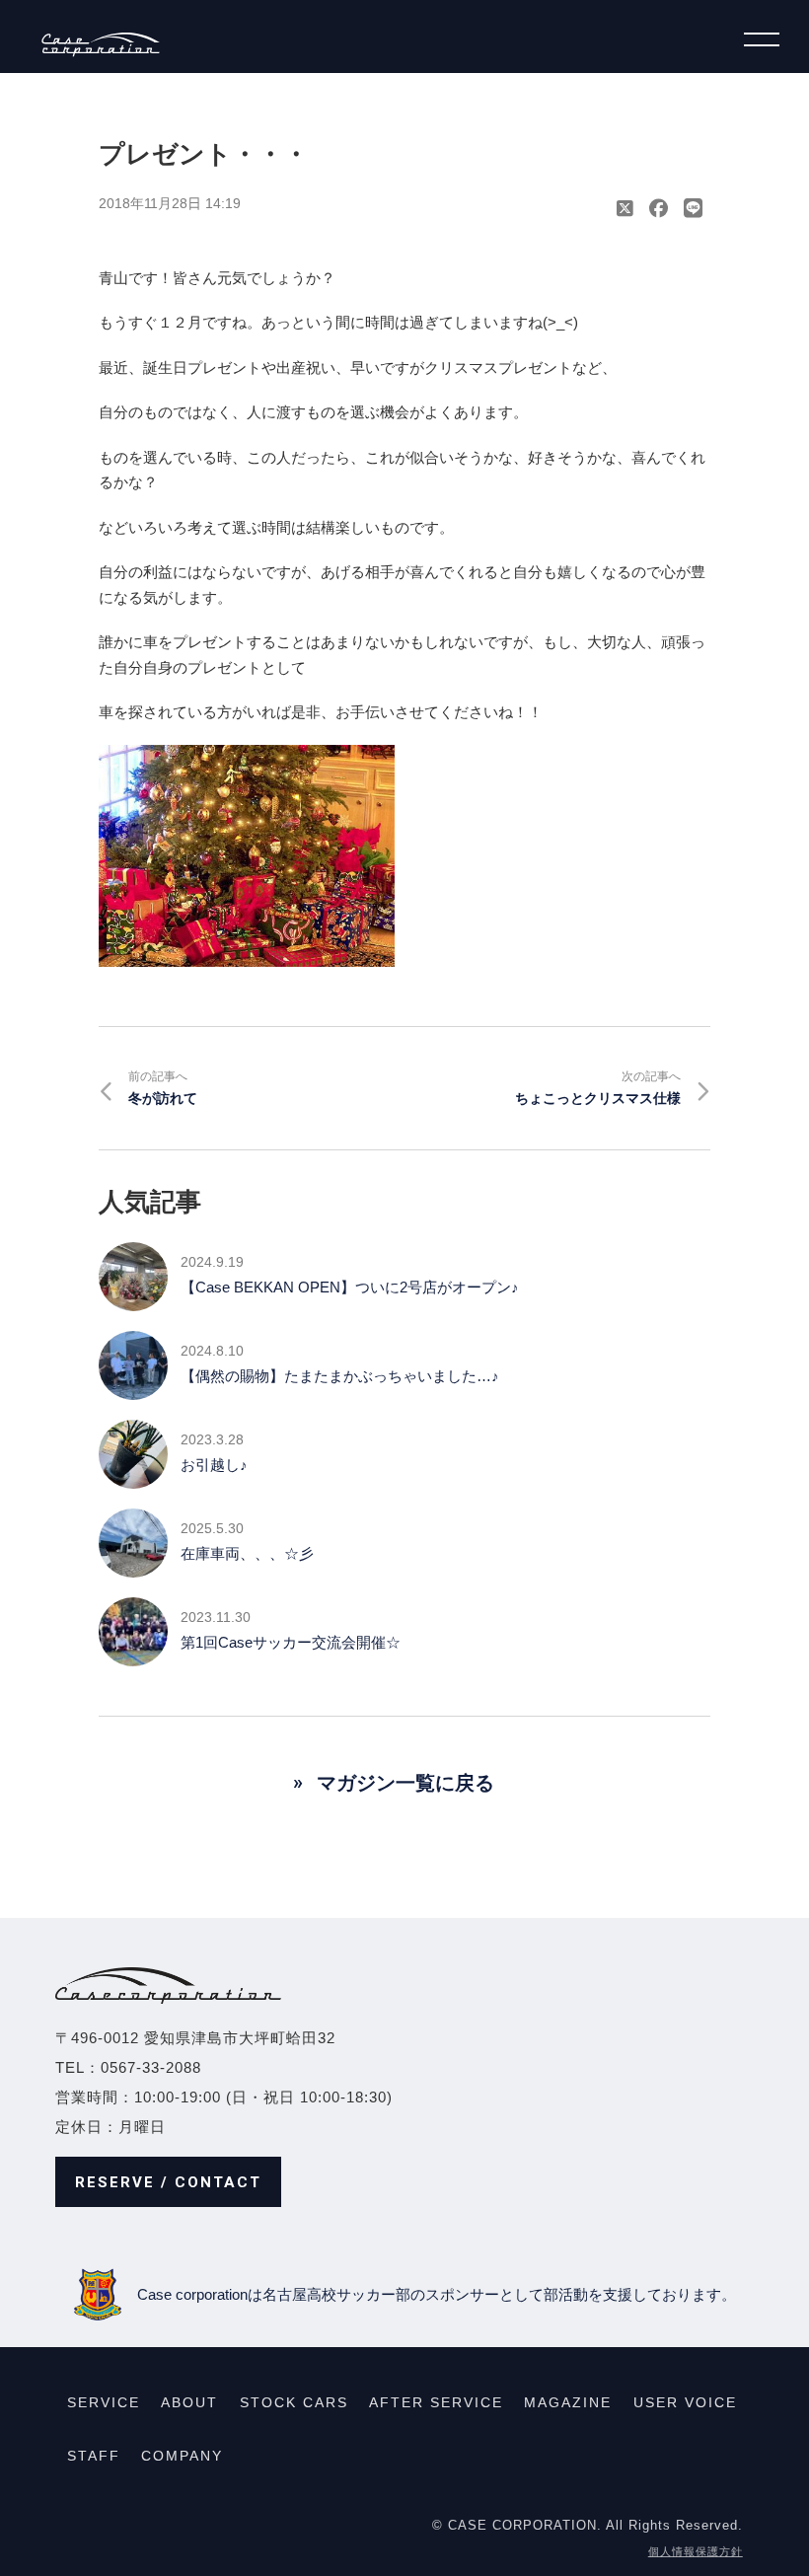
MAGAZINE (568, 2402)
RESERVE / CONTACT (168, 2182)
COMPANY (182, 2456)
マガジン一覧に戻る (405, 1783)
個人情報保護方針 (696, 2551)
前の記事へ (163, 1088)
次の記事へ (598, 1088)
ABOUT (189, 2402)
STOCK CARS (294, 2402)
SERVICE (104, 2402)
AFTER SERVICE (436, 2402)
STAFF (94, 2456)
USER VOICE (685, 2402)
